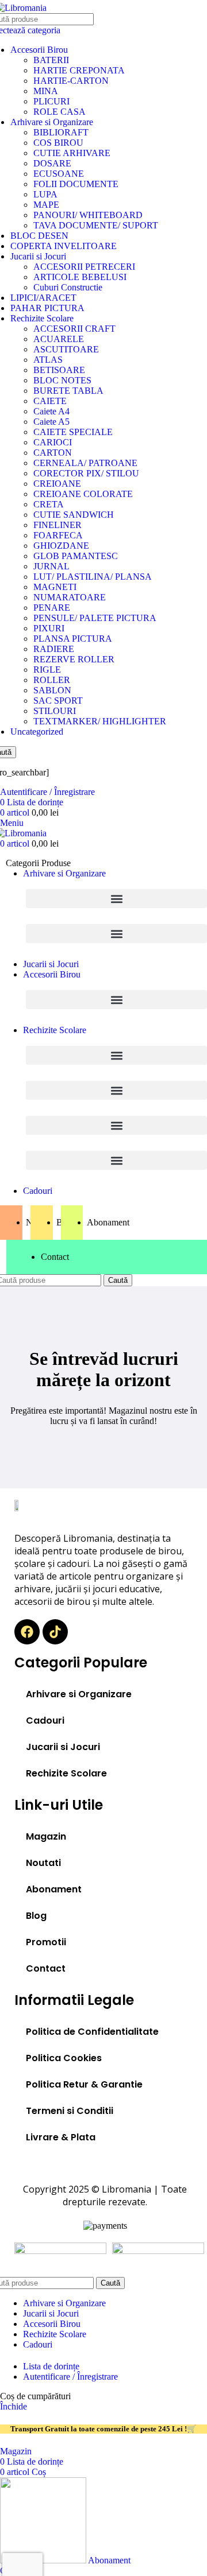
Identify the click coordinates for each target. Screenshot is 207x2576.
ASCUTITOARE (66, 349)
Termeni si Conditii (70, 2111)
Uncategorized (37, 732)
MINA (46, 91)
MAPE (46, 205)
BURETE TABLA (68, 391)
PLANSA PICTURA (73, 639)
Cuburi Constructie (68, 287)
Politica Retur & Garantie (84, 2084)
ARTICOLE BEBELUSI (80, 277)
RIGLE (47, 670)
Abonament (54, 1889)
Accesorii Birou (39, 50)
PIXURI (49, 628)
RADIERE (54, 649)
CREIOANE (57, 484)
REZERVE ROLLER (74, 659)
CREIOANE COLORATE (83, 494)
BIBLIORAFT (61, 132)
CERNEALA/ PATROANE (85, 463)
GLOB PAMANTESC (76, 556)
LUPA (45, 194)
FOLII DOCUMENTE (76, 184)
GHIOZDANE (61, 546)
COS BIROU (58, 143)
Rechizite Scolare (42, 318)
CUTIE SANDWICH (74, 515)
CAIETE (50, 401)
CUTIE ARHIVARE (72, 153)
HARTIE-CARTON (71, 81)
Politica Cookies (64, 2058)
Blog (36, 1916)
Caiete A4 (51, 411)
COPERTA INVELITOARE (64, 246)
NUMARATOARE (70, 597)
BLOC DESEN (39, 236)
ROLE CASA (60, 112)
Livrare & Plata (61, 2137)
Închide (14, 2406)
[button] (116, 899)
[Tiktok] (55, 1632)
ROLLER (52, 680)
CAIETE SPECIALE (73, 432)
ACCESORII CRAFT (74, 329)
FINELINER (57, 525)
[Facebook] (27, 1632)
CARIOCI (53, 442)
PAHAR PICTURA (47, 308)
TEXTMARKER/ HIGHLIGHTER (100, 721)
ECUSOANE (59, 174)
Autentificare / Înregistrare (70, 2377)
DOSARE (52, 163)
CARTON (53, 453)
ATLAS (48, 360)
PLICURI (51, 101)
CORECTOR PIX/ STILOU (86, 473)
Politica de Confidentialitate (92, 2032)
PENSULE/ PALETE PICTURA (95, 618)
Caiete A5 (51, 422)
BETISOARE (59, 370)
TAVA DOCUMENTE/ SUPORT (96, 225)
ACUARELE (59, 339)
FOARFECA (58, 535)
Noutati (43, 1863)
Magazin (46, 1836)
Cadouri (45, 1720)
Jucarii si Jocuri (38, 256)
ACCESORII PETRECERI (84, 267)
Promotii (46, 1942)
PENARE (52, 608)
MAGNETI (55, 587)
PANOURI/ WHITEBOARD (88, 215)
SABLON (52, 690)
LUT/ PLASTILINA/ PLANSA (93, 577)
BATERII (51, 60)
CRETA (49, 504)
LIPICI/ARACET (43, 298)
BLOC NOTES (62, 380)
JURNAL (51, 566)
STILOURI (55, 711)
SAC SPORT (58, 701)
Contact (46, 1968)
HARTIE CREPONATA (79, 70)
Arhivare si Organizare (52, 122)
